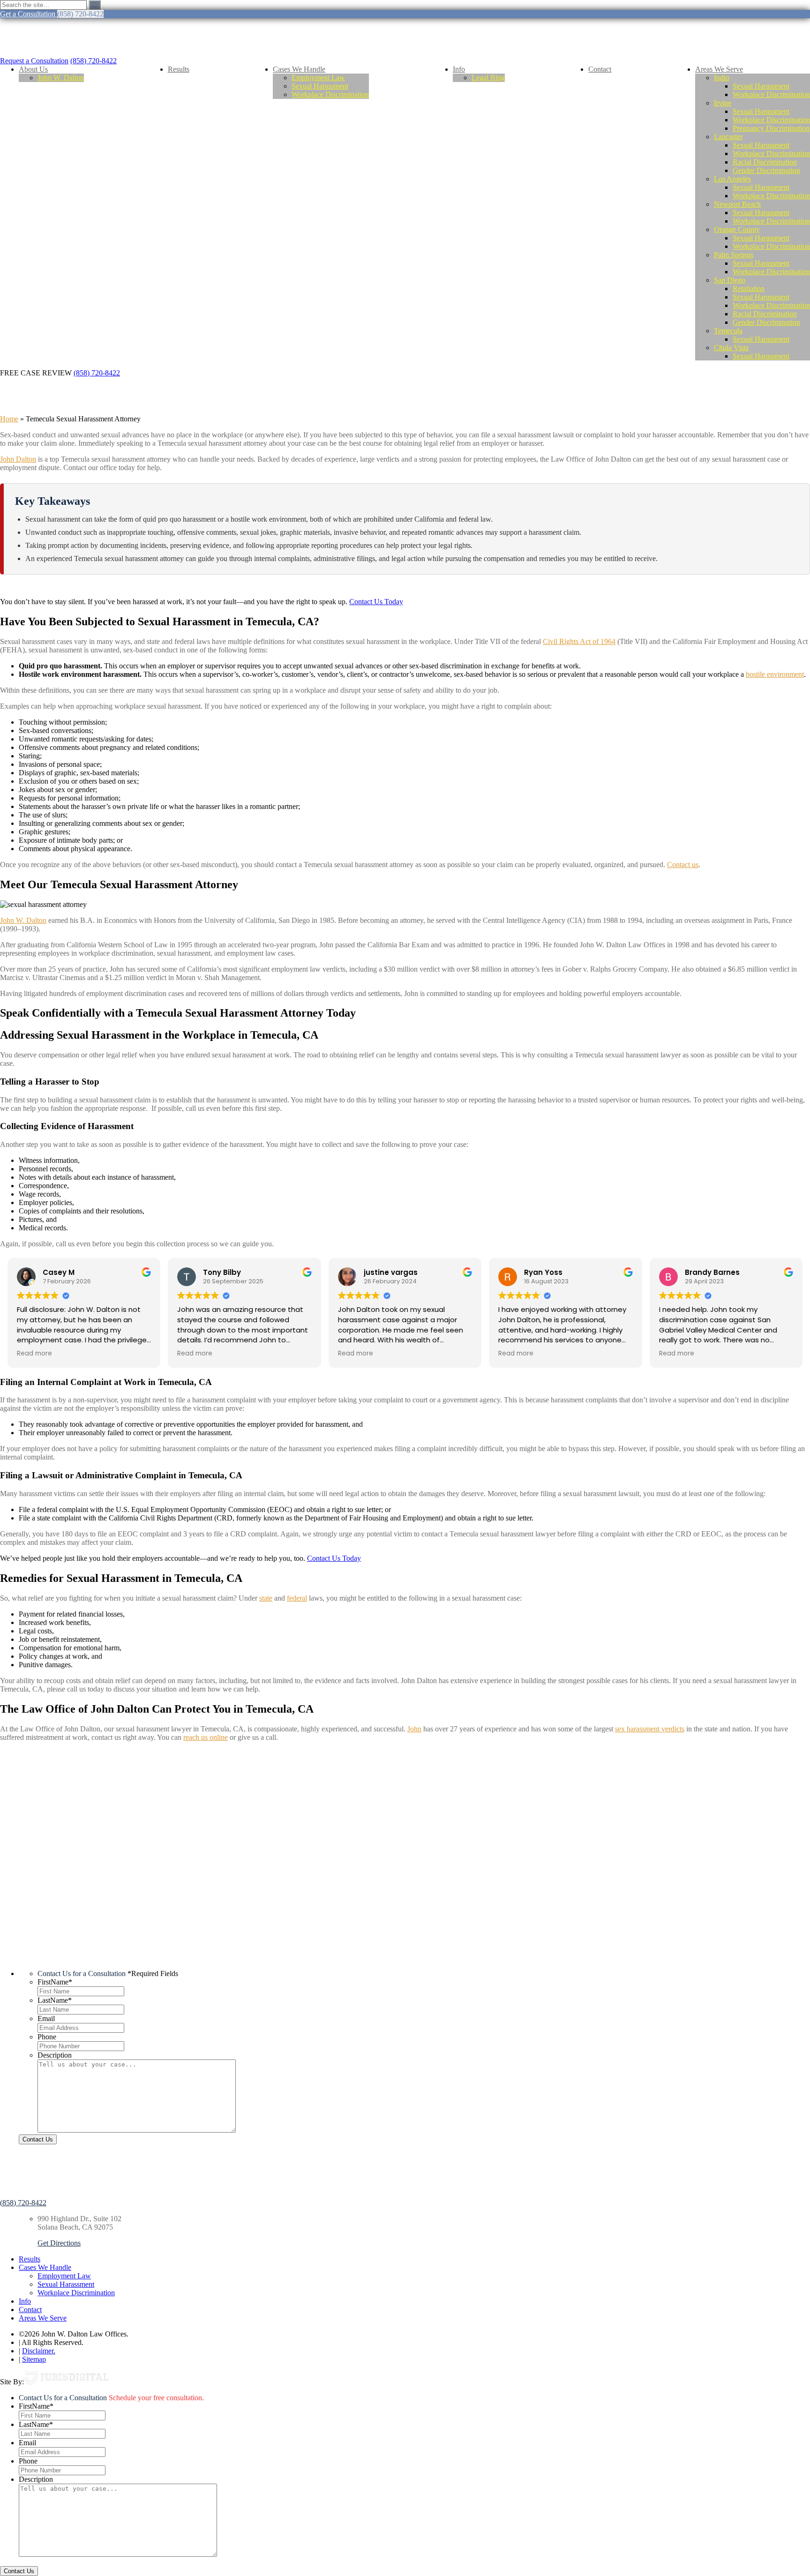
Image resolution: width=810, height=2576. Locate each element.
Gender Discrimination (766, 170)
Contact (600, 69)
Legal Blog (488, 78)
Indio (722, 78)
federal (297, 1598)
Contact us (683, 865)
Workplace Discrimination (330, 94)
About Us (33, 69)
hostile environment (775, 674)
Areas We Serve (719, 69)
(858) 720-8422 (94, 61)
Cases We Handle (299, 69)
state (266, 1598)
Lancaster (728, 137)
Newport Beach (737, 204)
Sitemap (34, 2359)
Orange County (737, 229)
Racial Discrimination (765, 162)
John (414, 1729)
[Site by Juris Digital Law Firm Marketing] (66, 2382)
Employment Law (318, 78)
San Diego (730, 280)
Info (459, 69)
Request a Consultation (34, 61)
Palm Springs (734, 255)
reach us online (206, 1737)
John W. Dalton (61, 78)
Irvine (723, 103)
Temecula (728, 331)
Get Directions (59, 2243)
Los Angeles (732, 179)
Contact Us (38, 2139)
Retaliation (749, 288)
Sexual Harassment (320, 86)
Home (9, 419)
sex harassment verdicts (650, 1729)
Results (179, 69)
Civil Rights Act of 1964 (579, 641)
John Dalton (18, 459)
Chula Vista (731, 348)
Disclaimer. (39, 2351)
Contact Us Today (376, 602)
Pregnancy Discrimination (771, 128)
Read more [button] (34, 1354)
